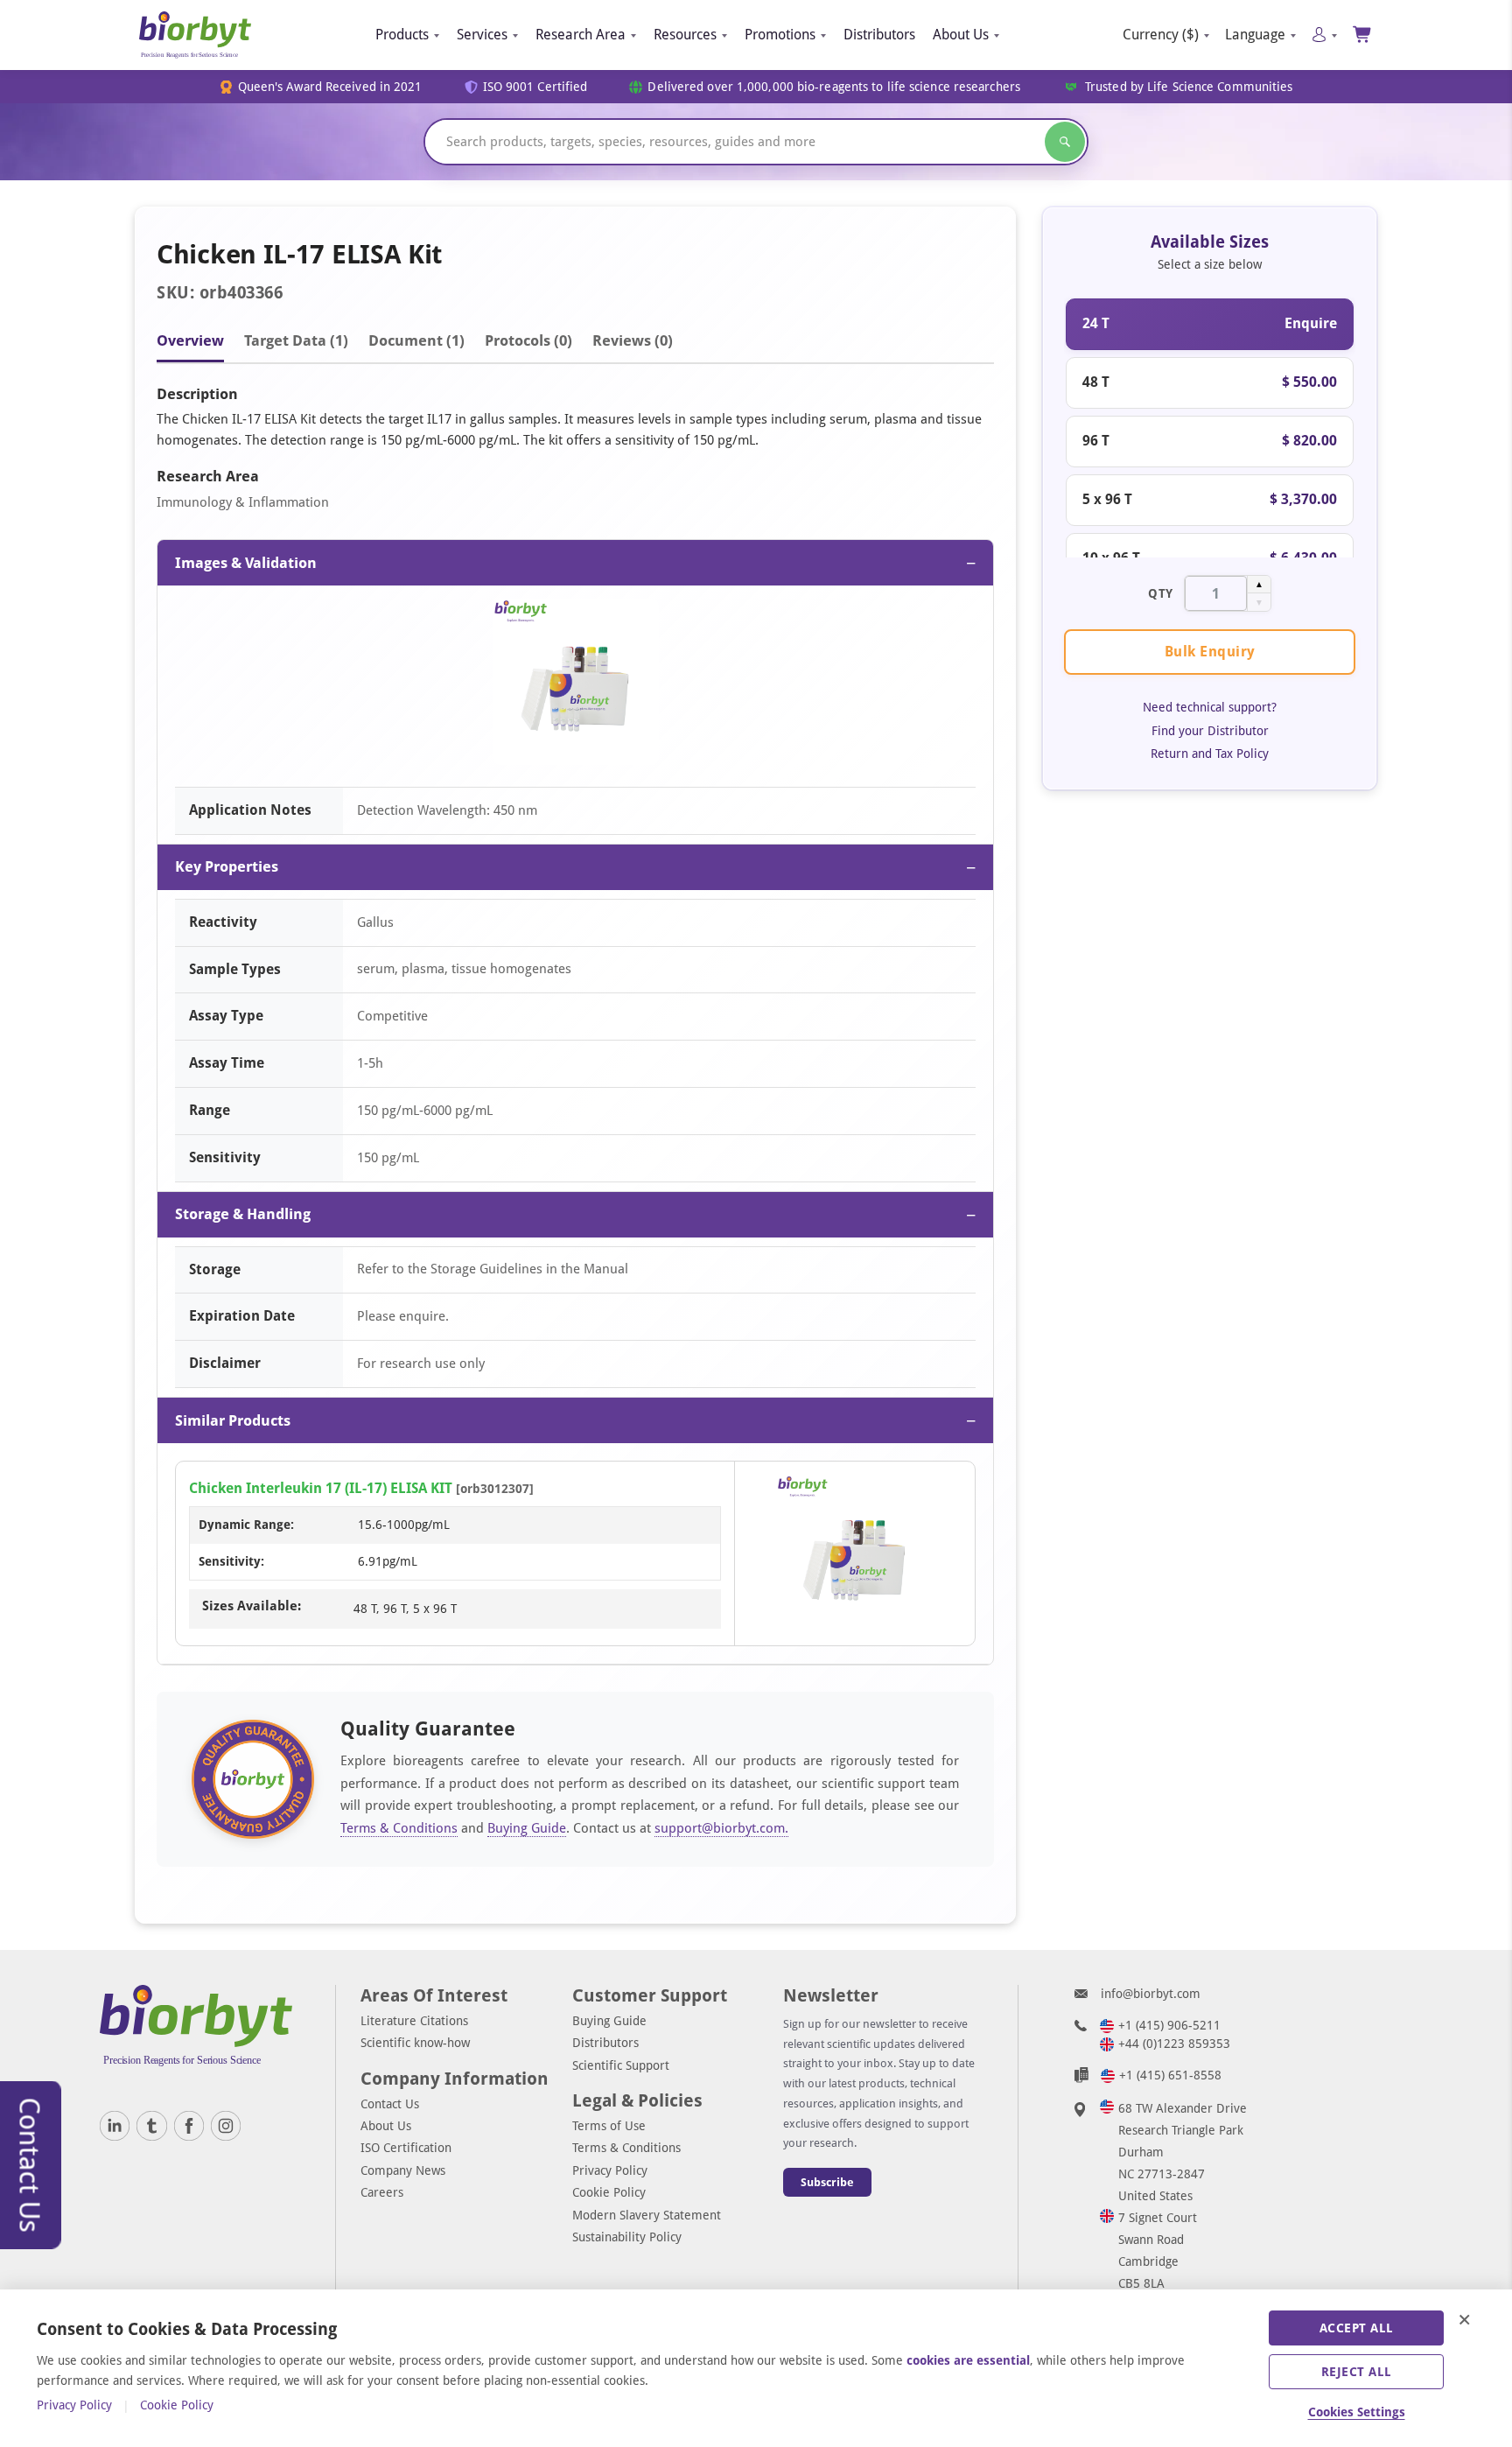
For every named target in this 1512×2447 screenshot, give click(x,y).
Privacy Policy (610, 2170)
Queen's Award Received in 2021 (330, 87)
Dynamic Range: (246, 1525)
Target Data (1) (296, 340)
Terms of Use (609, 2126)
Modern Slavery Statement (647, 2215)
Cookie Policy (609, 2192)
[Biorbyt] (195, 35)
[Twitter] (151, 2126)
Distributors (879, 35)
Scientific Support (621, 2065)
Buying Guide (527, 1828)
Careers (382, 2192)
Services (482, 35)
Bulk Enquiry (1210, 651)
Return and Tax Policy (1210, 753)
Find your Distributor (1210, 730)
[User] (1324, 35)
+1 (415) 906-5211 (1169, 2025)
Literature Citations (414, 2021)
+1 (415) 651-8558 (1170, 2075)
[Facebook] (189, 2126)
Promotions (780, 35)
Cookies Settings (1357, 2412)
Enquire (1311, 323)
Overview (190, 340)
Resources (685, 35)
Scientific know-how (415, 2043)
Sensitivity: (231, 1561)
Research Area (581, 35)
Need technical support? (1210, 707)
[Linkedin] (115, 2126)
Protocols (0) (528, 340)
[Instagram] (226, 2126)
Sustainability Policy (627, 2237)
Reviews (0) (633, 340)
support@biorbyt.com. (721, 1828)
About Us (961, 35)
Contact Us (390, 2104)
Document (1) (416, 340)
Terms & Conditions (399, 1828)
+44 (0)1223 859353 (1174, 2044)
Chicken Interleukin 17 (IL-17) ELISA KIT (321, 1488)
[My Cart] (1363, 35)
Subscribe (827, 2182)
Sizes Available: (252, 1606)
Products (402, 35)
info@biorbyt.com (1151, 1994)
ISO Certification (406, 2148)
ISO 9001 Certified (535, 87)
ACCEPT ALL (1357, 2328)
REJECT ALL (1357, 2372)
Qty (1161, 592)
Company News (403, 2170)
